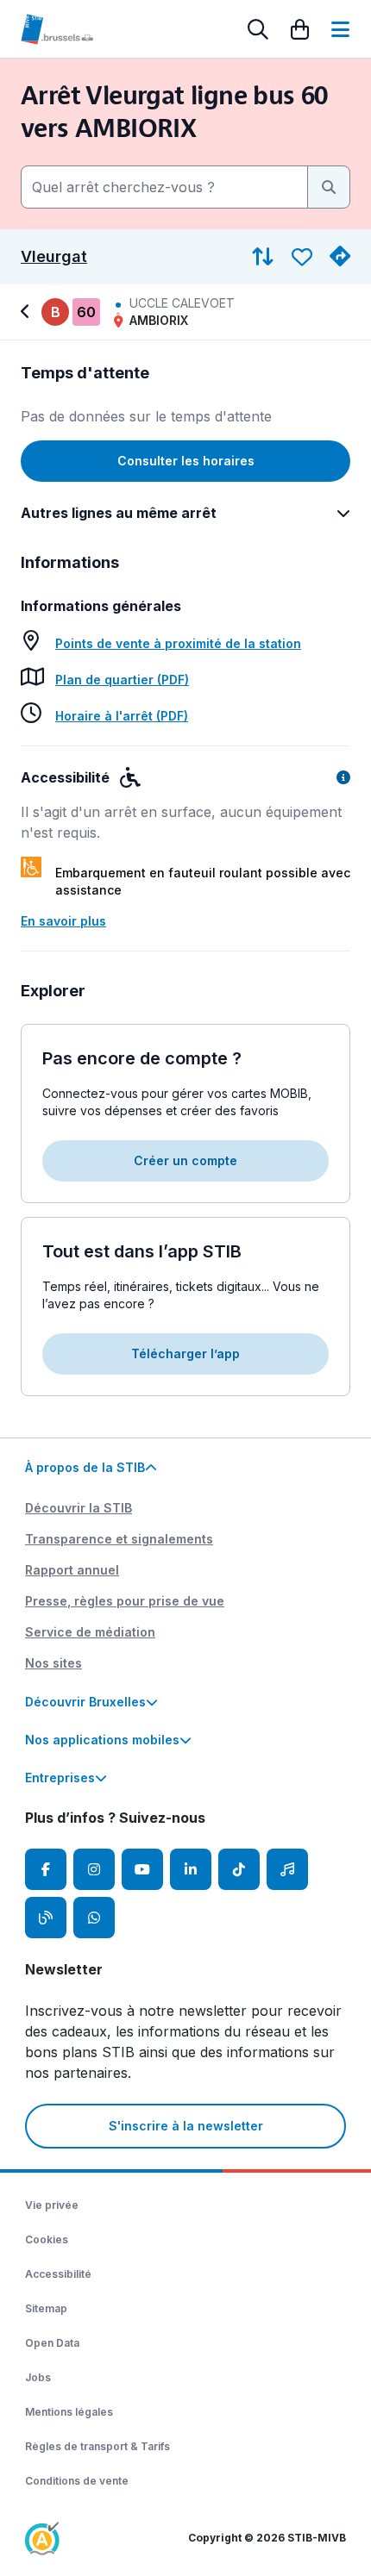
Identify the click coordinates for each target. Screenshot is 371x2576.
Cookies (47, 2239)
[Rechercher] (258, 29)
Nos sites (53, 1663)
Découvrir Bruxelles (85, 1702)
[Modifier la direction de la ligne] (263, 257)
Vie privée (52, 2205)
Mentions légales (69, 2412)
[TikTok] (239, 1869)
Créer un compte (185, 1160)
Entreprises (60, 1778)
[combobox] (164, 187)
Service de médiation (90, 1632)
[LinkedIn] (191, 1869)
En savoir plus (63, 921)
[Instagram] (94, 1869)
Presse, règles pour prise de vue (125, 1601)
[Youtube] (142, 1869)
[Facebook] (46, 1869)
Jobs (38, 2377)
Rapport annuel (72, 1570)
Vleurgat (54, 257)
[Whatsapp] (94, 1918)
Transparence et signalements (119, 1539)
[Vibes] (287, 1869)
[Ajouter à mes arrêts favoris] (302, 257)
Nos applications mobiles (102, 1740)
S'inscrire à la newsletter (186, 2126)
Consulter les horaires (186, 461)
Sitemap (46, 2308)
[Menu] (340, 29)
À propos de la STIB (85, 1467)
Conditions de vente (77, 2481)
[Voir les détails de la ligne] (28, 312)
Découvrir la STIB (79, 1508)
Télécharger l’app (185, 1353)
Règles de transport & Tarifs (97, 2446)
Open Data (52, 2343)
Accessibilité (58, 2274)
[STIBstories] (46, 1918)
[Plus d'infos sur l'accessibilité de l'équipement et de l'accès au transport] (343, 777)
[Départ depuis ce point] (340, 257)
